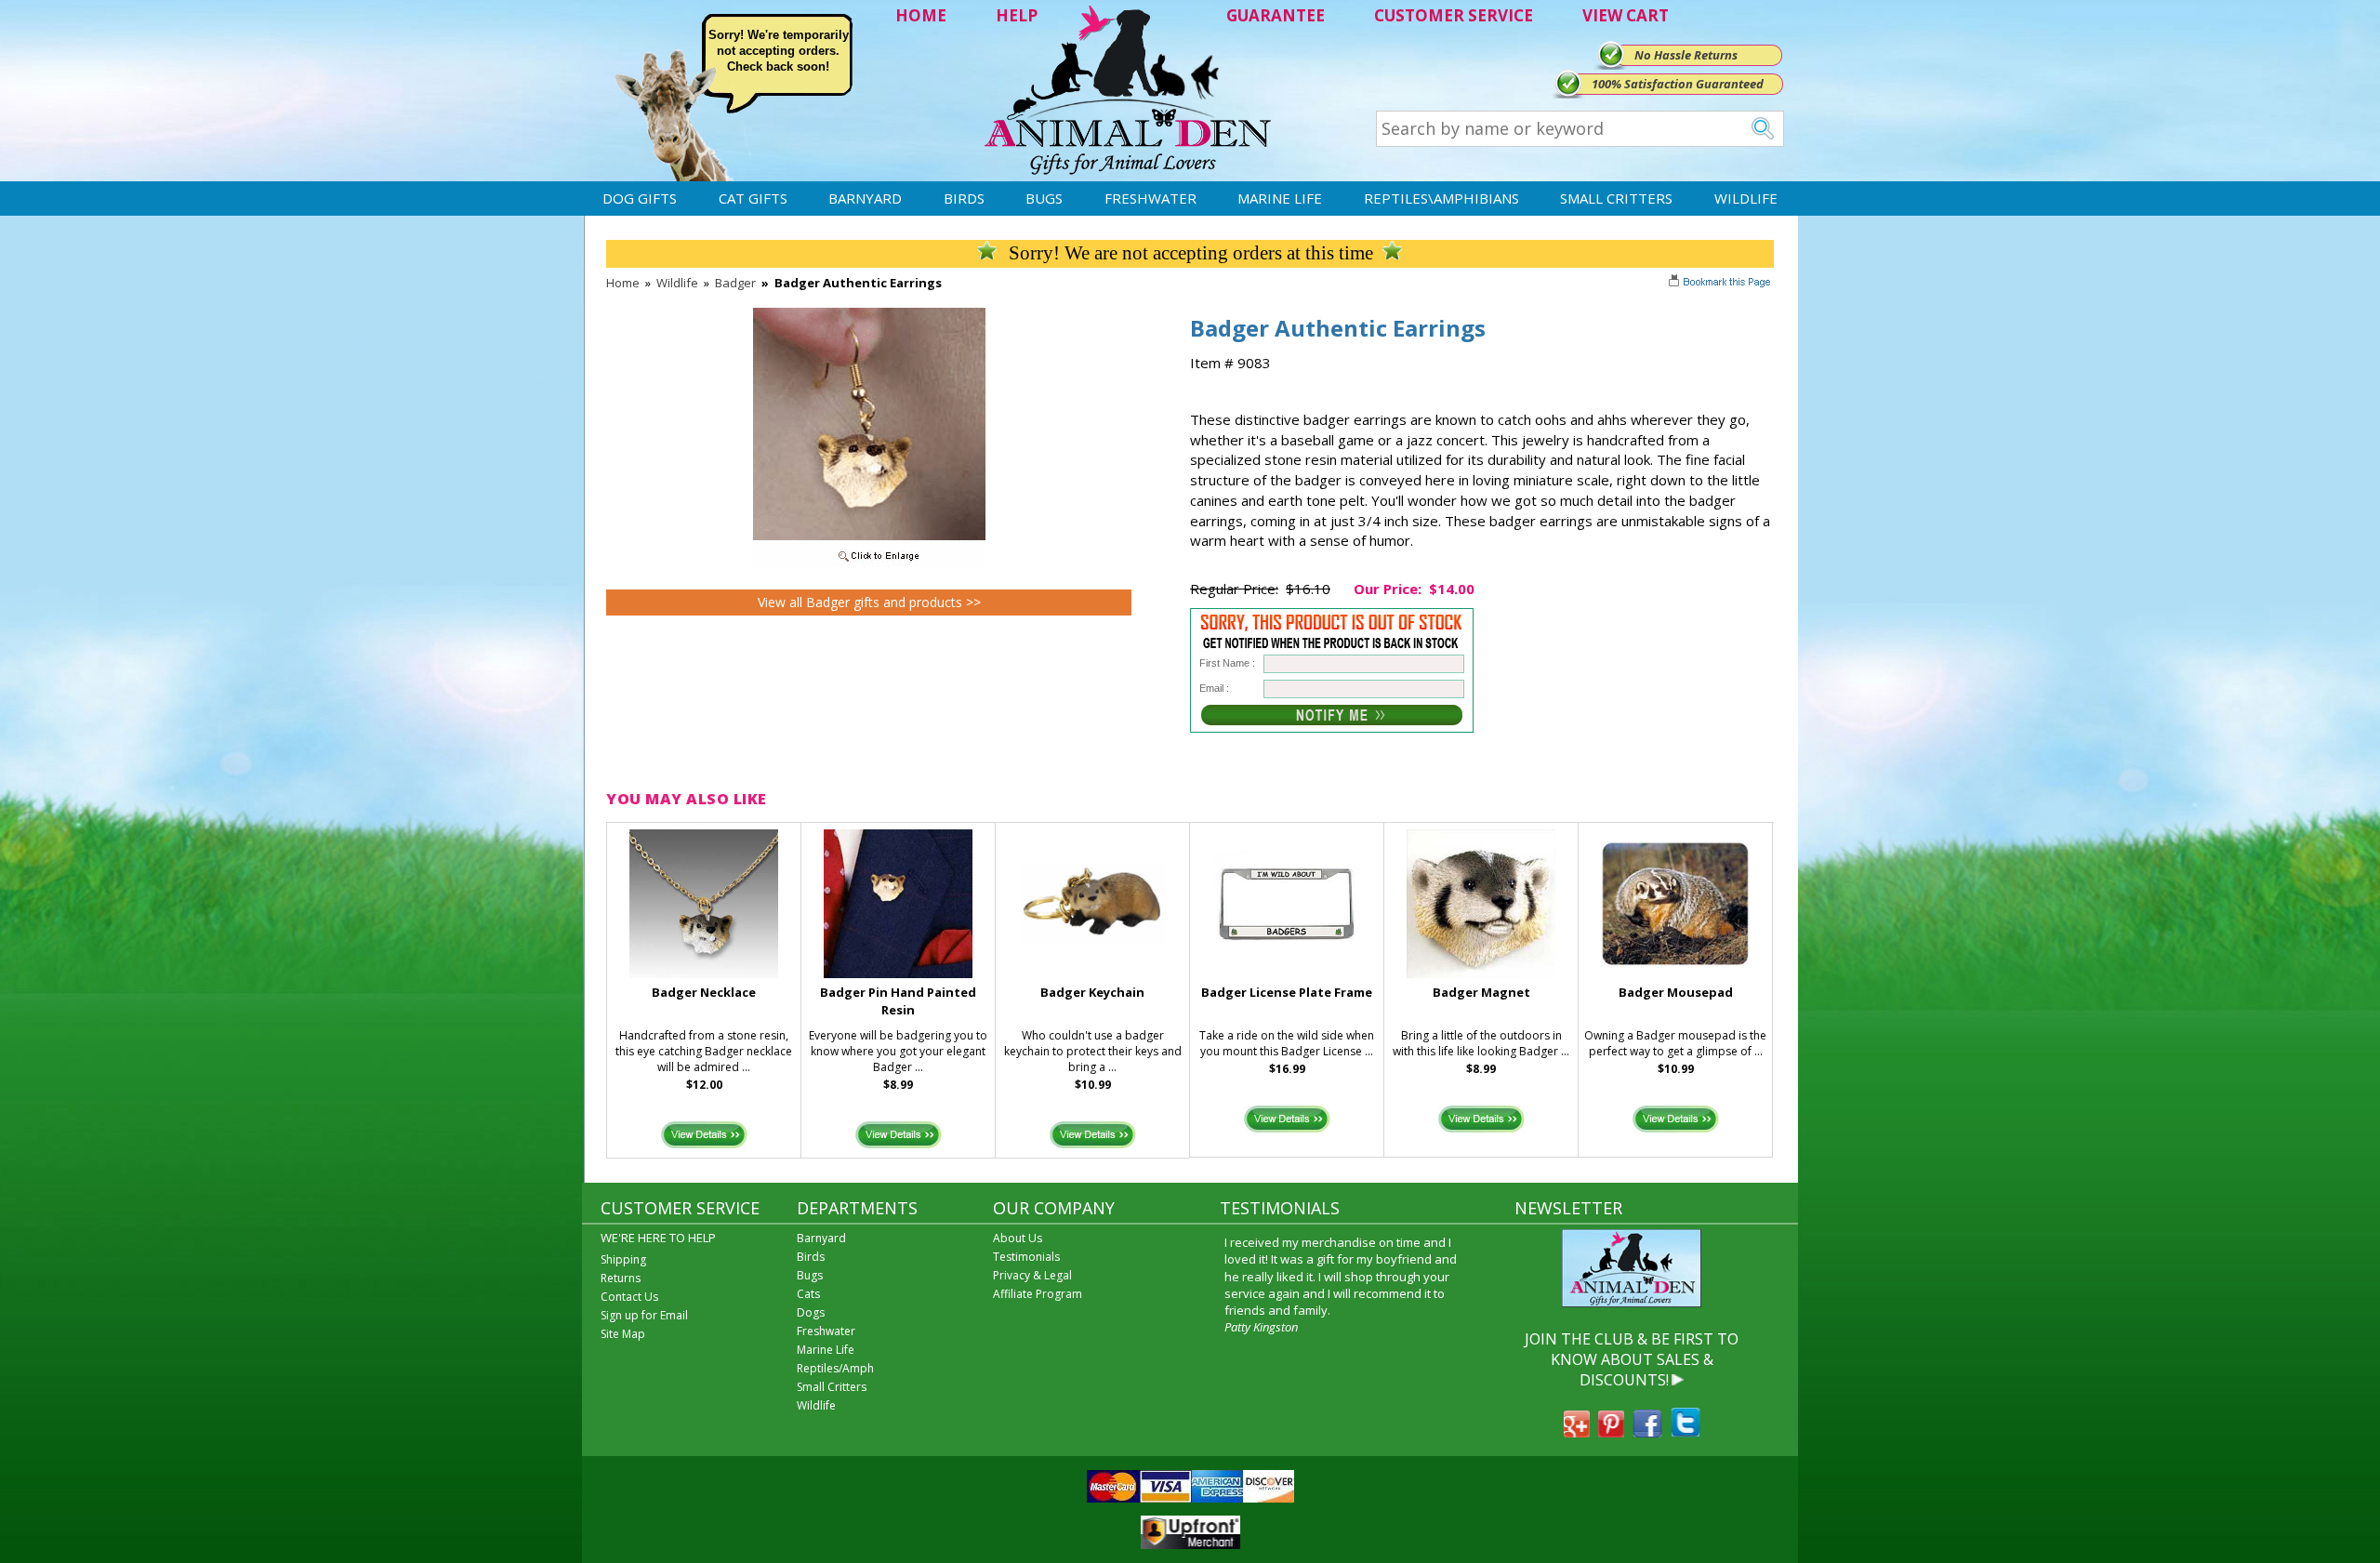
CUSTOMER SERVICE (1454, 15)
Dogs (811, 1312)
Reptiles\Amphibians (1441, 198)
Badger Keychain (1092, 992)
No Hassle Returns (1686, 55)
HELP (1017, 15)
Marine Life (1280, 198)
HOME (921, 15)
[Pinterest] (1611, 1432)
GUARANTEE (1276, 15)
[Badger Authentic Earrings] (869, 563)
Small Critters (1616, 198)
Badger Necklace (704, 992)
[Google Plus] (1577, 1432)
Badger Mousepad (1676, 992)
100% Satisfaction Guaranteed (1678, 84)
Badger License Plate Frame (1287, 992)
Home (623, 283)
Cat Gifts (753, 198)
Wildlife (1746, 198)
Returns (621, 1278)
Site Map (623, 1334)
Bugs (1044, 198)
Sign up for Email (644, 1315)
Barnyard (865, 198)
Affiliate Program (1038, 1294)
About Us (1018, 1238)
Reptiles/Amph (835, 1368)
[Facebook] (1647, 1432)
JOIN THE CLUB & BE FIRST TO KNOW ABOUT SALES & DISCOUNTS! (1632, 1360)
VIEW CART (1626, 15)
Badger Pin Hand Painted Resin (898, 1001)
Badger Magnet (1481, 992)
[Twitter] (1686, 1432)
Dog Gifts (640, 198)
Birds (964, 198)
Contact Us (629, 1297)
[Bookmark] (1721, 284)
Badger (735, 283)
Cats (808, 1294)
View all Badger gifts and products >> (869, 602)
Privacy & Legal (1032, 1275)
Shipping (623, 1259)
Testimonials (1026, 1257)
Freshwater (1150, 198)
